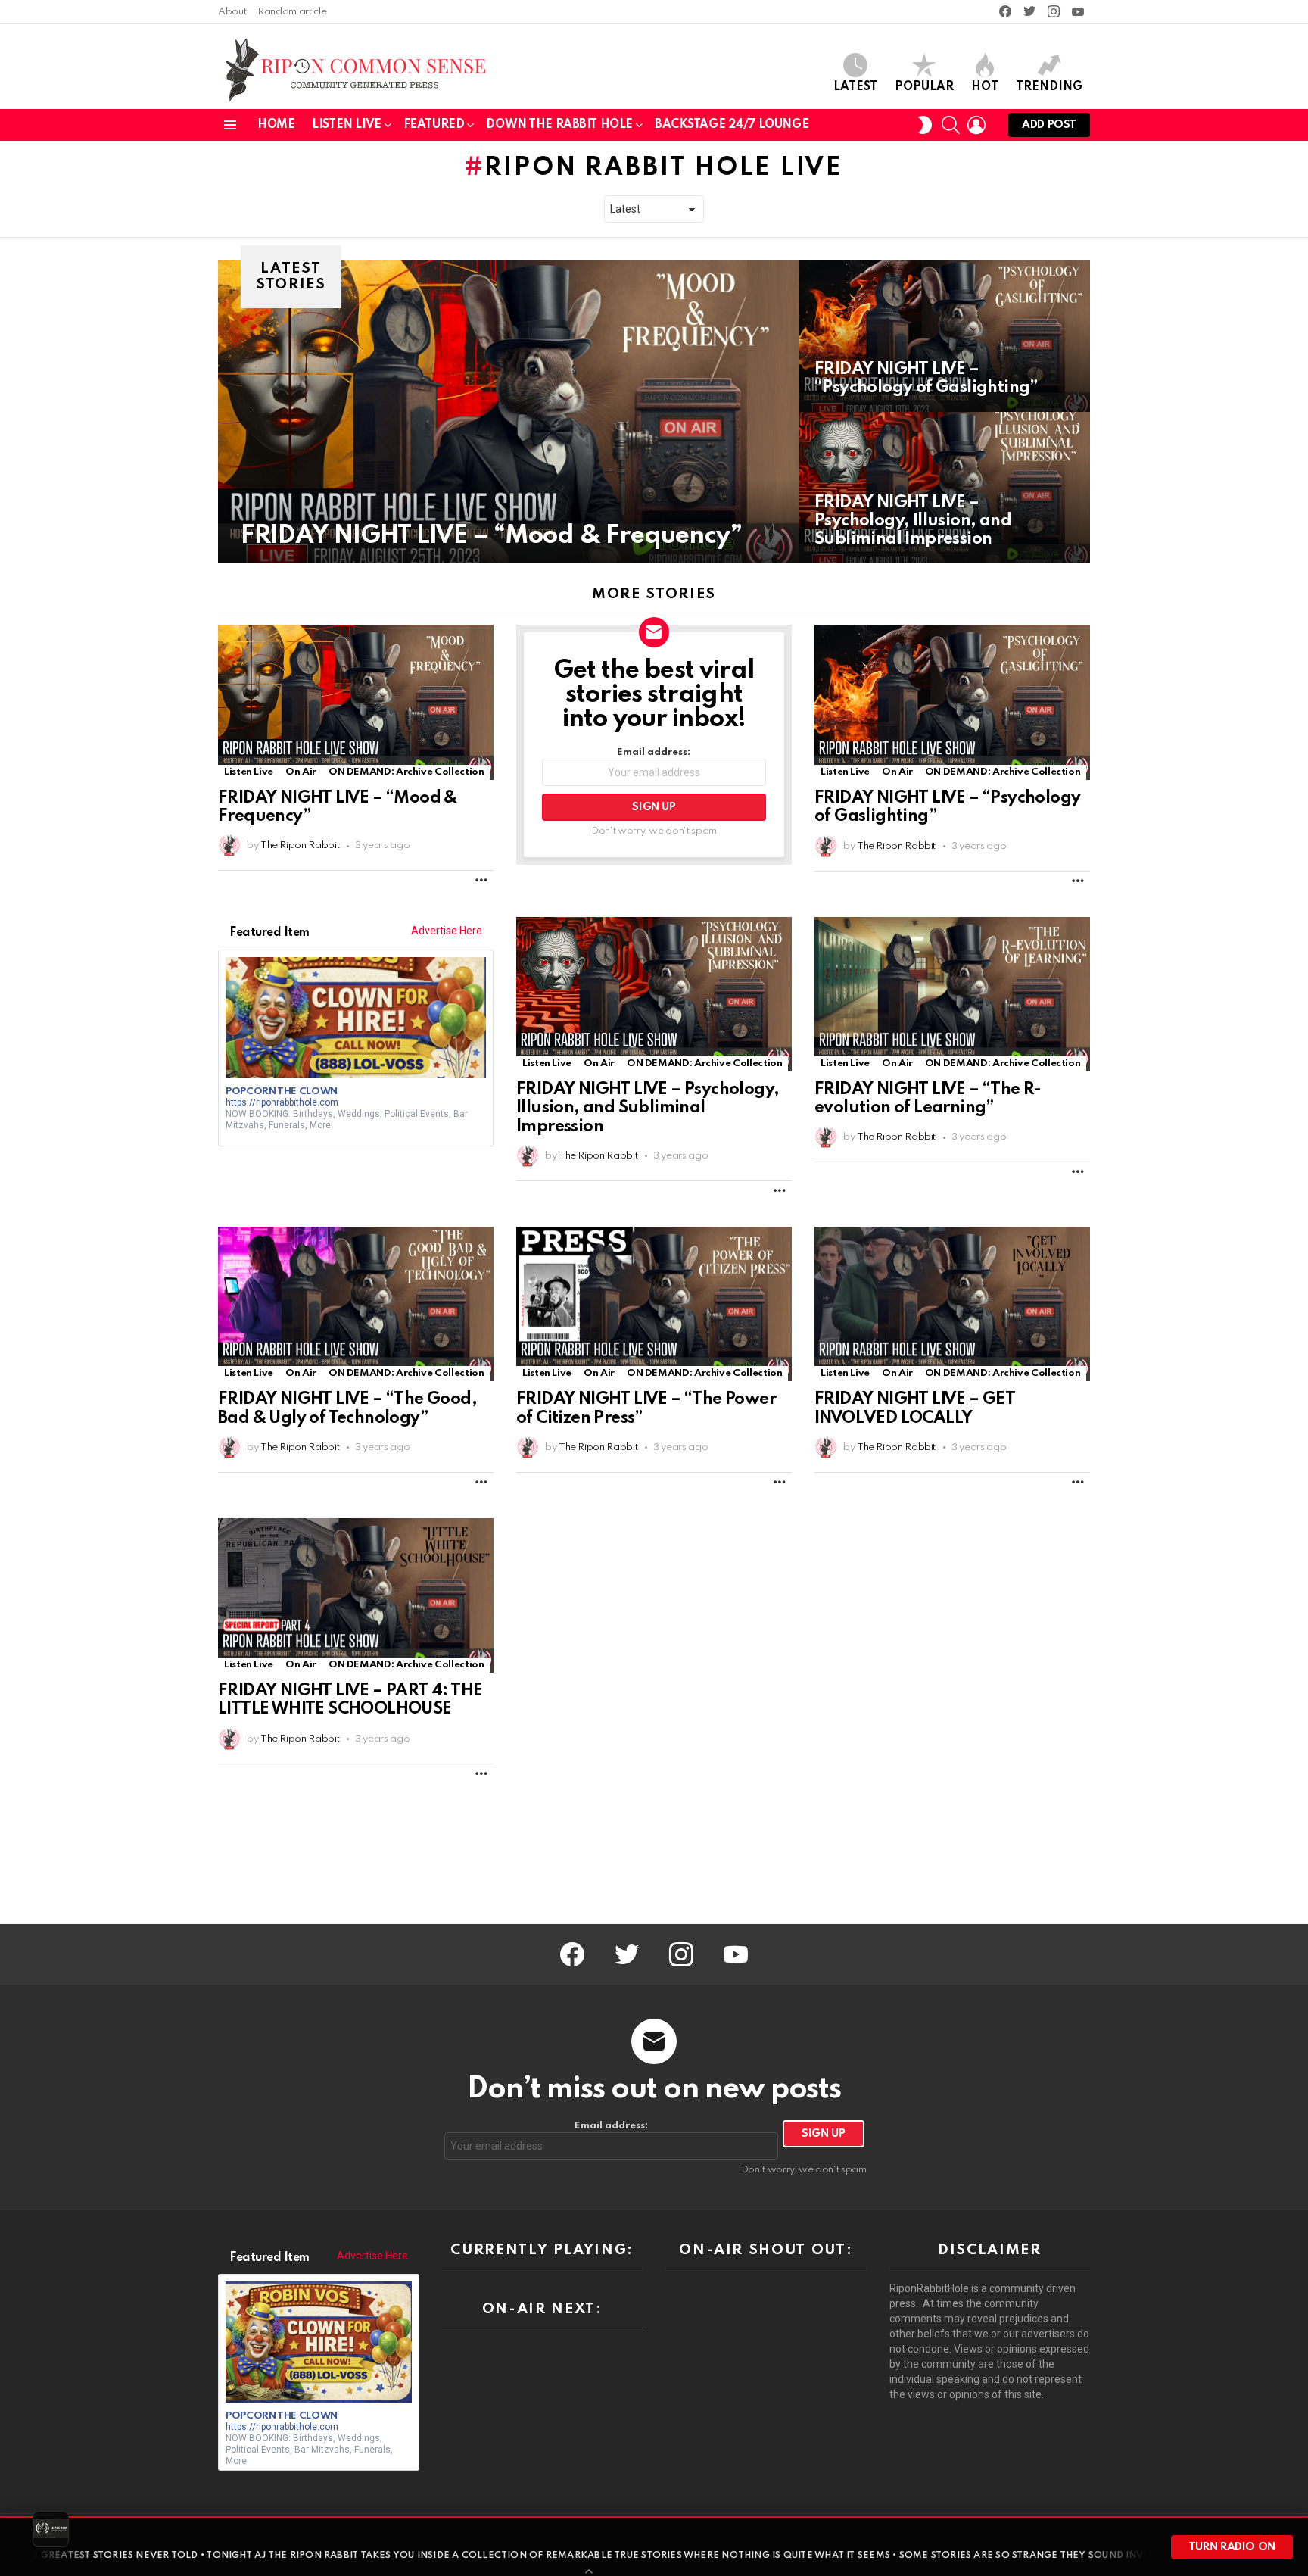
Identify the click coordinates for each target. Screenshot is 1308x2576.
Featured (434, 125)
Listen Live (346, 125)
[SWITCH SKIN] (925, 125)
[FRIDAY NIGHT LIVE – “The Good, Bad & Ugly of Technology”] (356, 1304)
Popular (924, 87)
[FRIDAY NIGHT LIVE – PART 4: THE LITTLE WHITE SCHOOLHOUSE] (356, 1595)
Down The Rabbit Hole (559, 125)
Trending (1049, 87)
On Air (301, 772)
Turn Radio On (1232, 2547)
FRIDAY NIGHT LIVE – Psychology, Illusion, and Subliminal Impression (648, 1108)
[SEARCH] (951, 125)
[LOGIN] (976, 125)
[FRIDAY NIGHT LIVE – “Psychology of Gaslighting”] (945, 336)
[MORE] (481, 880)
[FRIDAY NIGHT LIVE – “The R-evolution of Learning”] (952, 994)
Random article (292, 12)
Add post (1049, 125)
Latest (855, 87)
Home (276, 125)
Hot (985, 87)
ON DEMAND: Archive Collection (406, 772)
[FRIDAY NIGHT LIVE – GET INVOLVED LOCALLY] (952, 1304)
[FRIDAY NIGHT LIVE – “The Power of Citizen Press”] (654, 1304)
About (232, 12)
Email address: (654, 752)
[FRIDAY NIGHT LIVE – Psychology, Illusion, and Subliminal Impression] (945, 488)
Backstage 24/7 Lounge (732, 125)
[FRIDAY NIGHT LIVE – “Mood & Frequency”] (509, 412)
